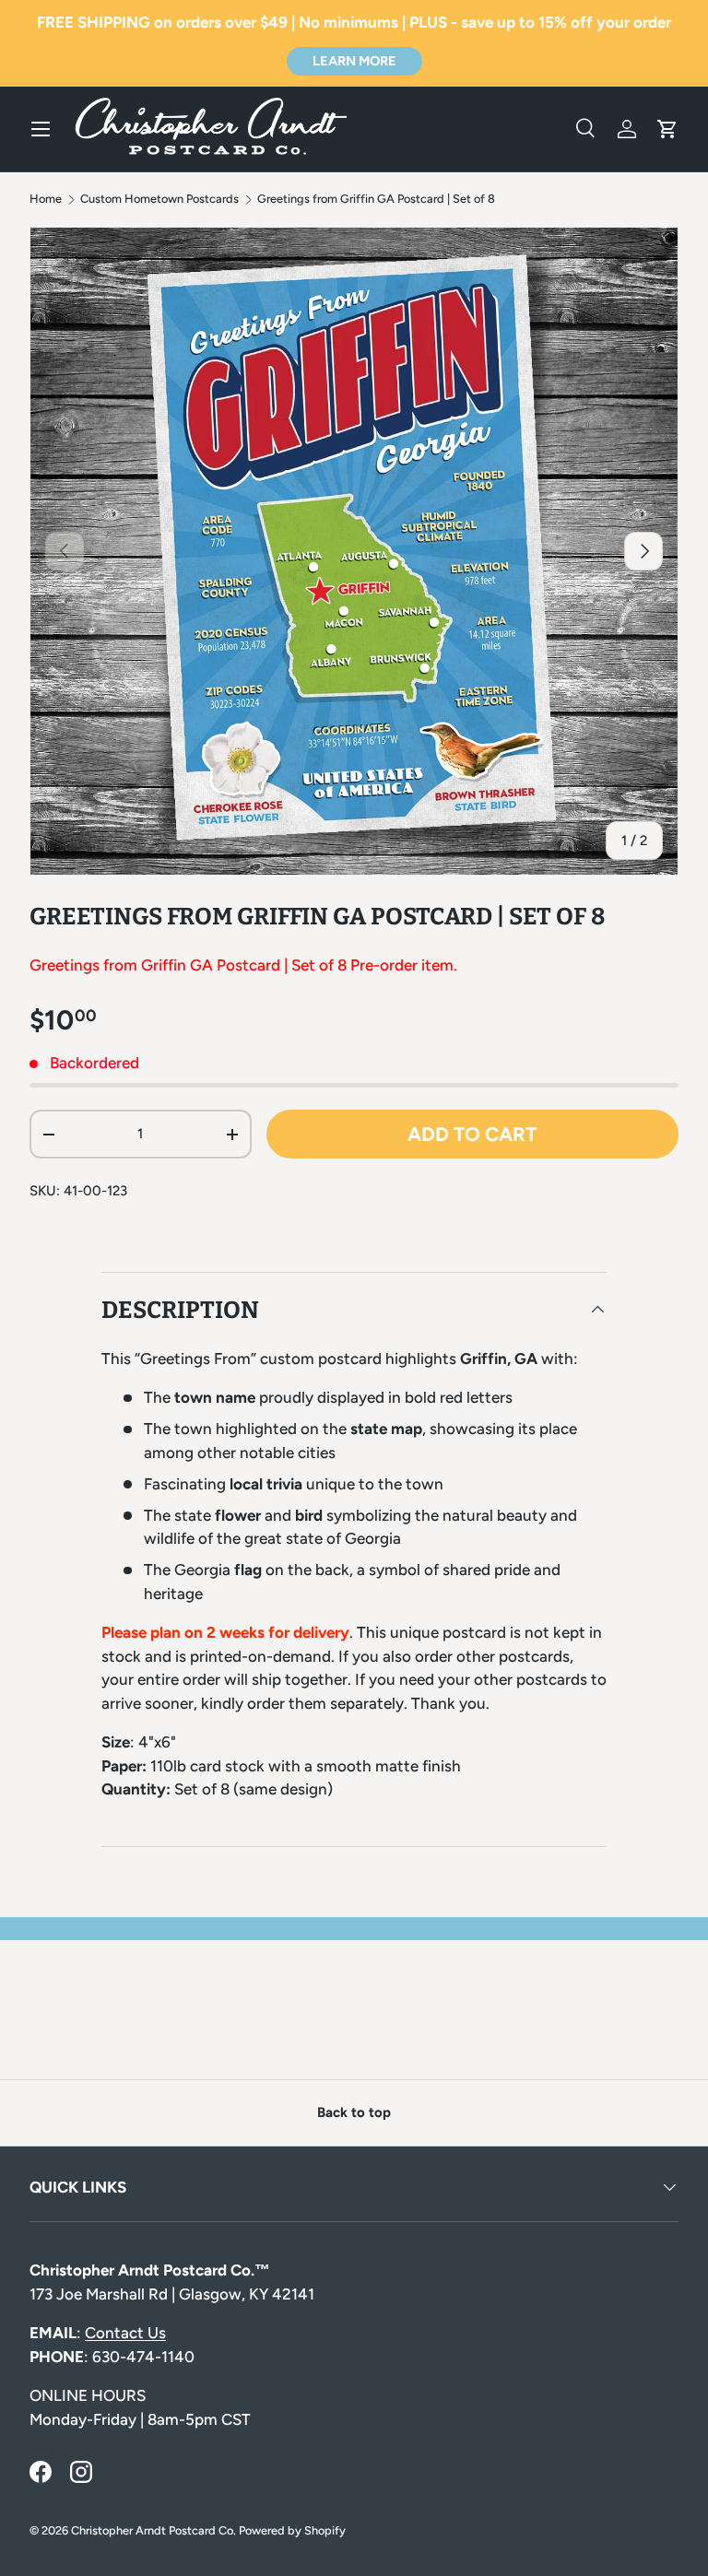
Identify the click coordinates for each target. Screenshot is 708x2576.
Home (46, 200)
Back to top (354, 2112)
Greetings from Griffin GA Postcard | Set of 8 (376, 200)
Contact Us (125, 2333)
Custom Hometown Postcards (159, 200)
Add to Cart (472, 1134)
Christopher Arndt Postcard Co (152, 2530)
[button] (667, 129)
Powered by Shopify (292, 2530)
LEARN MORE (354, 61)
